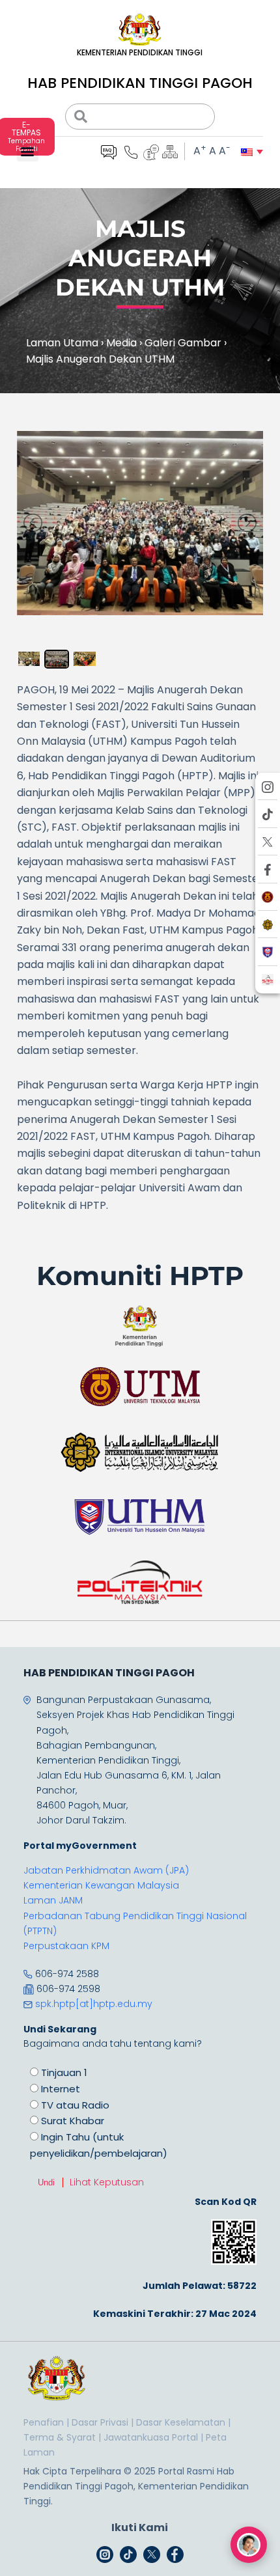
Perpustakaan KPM (66, 1946)
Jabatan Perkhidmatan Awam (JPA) (106, 1870)
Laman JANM (53, 1900)
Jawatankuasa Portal (151, 2437)
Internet (61, 2089)
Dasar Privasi (100, 2422)
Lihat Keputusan (107, 2182)
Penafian (44, 2422)
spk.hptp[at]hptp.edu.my (94, 2004)
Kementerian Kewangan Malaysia (101, 1885)
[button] (28, 151)
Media (121, 343)
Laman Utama (62, 343)
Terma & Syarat (60, 2437)
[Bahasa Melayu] (247, 152)
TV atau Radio (75, 2105)
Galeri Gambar (183, 343)
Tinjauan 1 (64, 2072)
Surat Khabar (73, 2121)
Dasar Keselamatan (181, 2422)
